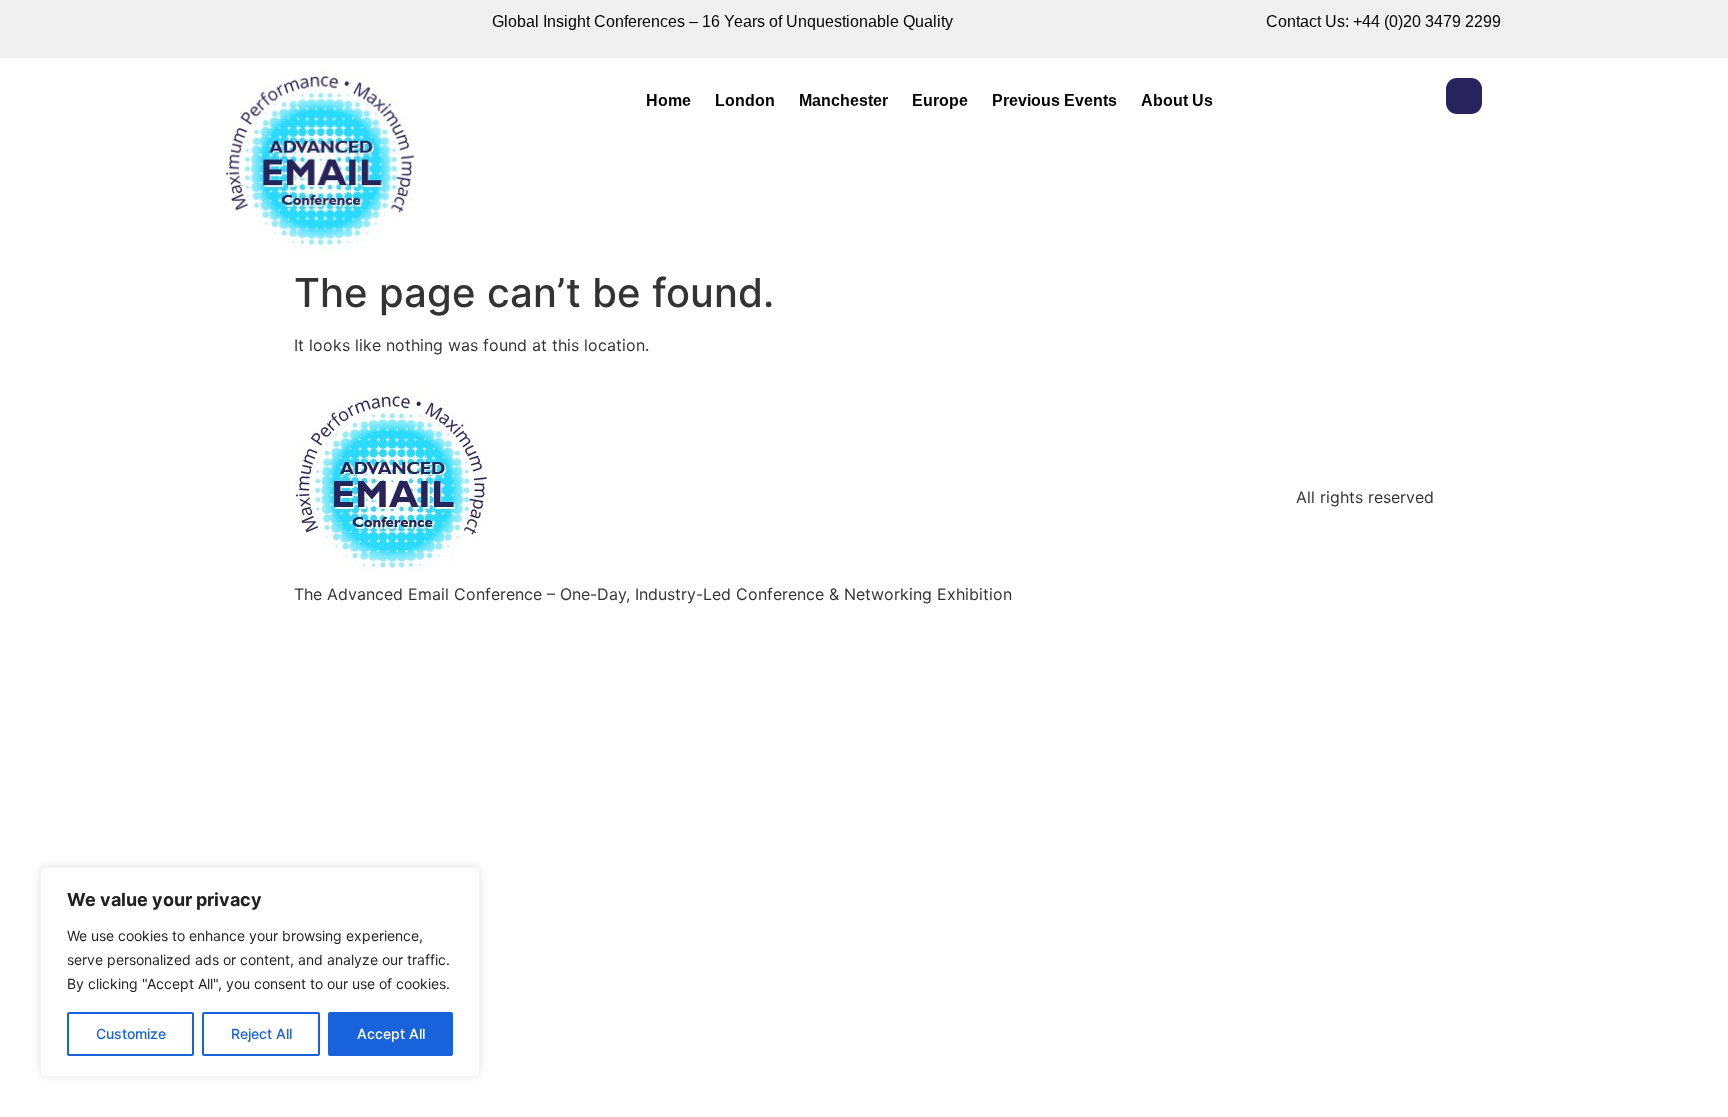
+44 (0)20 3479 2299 (1427, 21)
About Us (1177, 100)
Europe (940, 100)
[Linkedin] (1464, 96)
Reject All (261, 1033)
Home (668, 100)
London (745, 100)
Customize (131, 1033)
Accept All (391, 1033)
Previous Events (1054, 100)
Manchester (843, 100)
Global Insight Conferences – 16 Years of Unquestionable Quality (722, 21)
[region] (260, 972)
